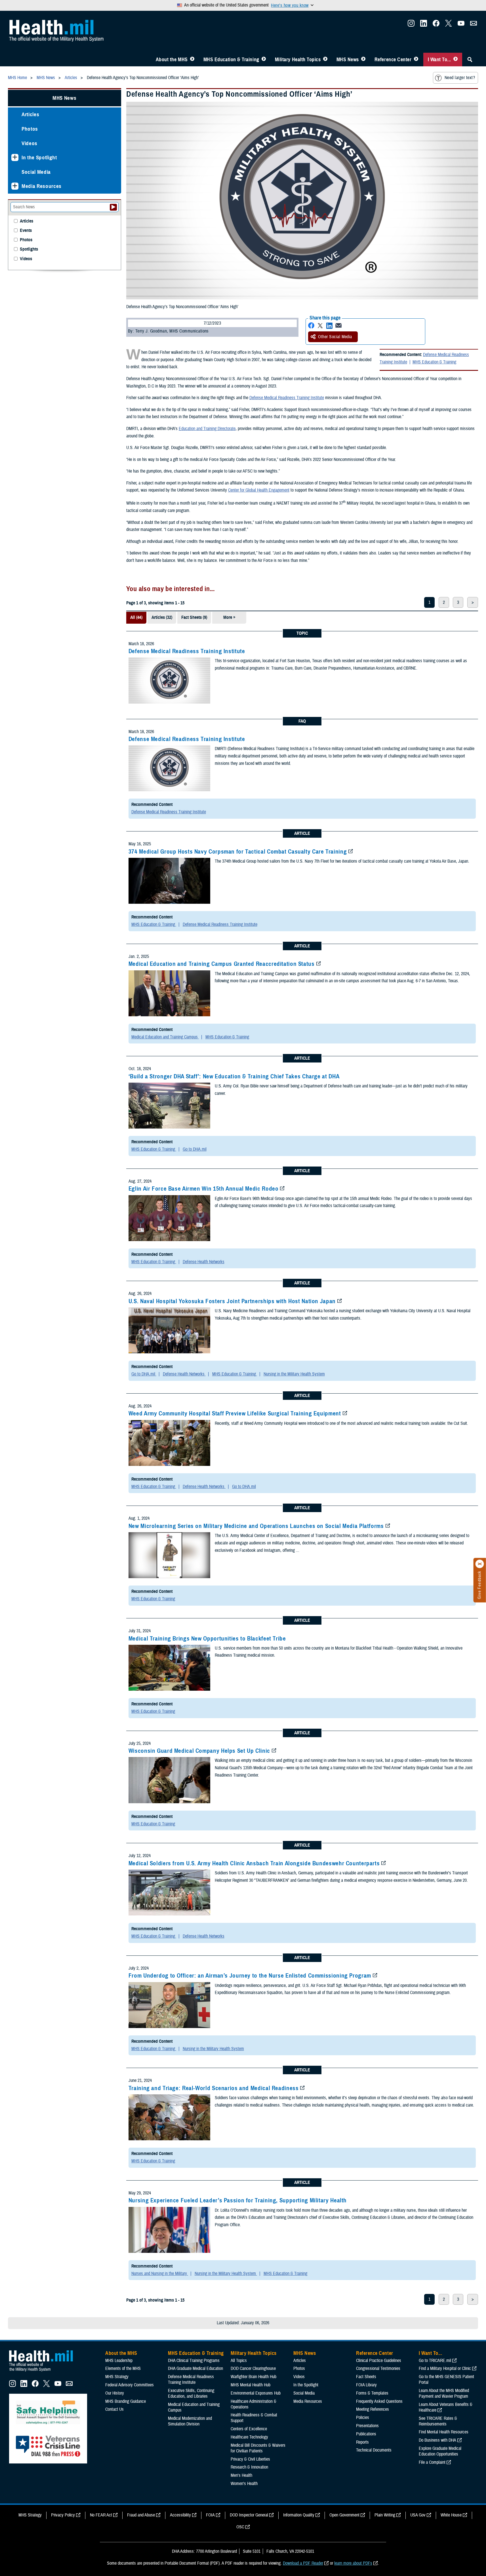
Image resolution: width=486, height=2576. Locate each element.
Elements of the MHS (123, 2368)
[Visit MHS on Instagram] (411, 25)
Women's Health (244, 2484)
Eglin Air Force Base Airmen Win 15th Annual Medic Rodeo (204, 1189)
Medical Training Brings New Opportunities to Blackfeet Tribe (207, 1639)
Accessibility (180, 2515)
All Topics (239, 2361)
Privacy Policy (63, 2515)
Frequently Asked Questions (379, 2401)
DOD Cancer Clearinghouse (253, 2368)
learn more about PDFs (353, 2563)
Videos (30, 143)
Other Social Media (335, 337)
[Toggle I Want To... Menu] (456, 60)
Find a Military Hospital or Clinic (445, 2368)
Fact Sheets (366, 2377)
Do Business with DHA (437, 2440)
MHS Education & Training (231, 60)
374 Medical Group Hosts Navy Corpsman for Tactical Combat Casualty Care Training (238, 852)
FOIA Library (366, 2385)
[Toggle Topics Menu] (325, 60)
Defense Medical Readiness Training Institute (287, 398)
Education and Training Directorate (207, 429)
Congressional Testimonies (378, 2368)
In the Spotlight (39, 157)
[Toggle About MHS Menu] (192, 60)
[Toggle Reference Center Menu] (416, 60)
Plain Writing (385, 2515)
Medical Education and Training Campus (165, 1037)
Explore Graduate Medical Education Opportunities (440, 2451)
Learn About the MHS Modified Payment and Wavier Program (444, 2393)
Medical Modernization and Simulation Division (190, 2421)
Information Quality (299, 2515)
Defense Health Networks (204, 1262)
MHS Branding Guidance (126, 2401)
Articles (30, 114)
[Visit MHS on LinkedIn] (424, 25)
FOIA (210, 2515)
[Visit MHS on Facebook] (436, 25)
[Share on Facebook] (311, 326)
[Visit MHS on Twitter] (449, 25)
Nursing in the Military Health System (294, 1374)
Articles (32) (162, 617)
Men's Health (241, 2475)
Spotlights (29, 249)
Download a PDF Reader (303, 2563)
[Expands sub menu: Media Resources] (15, 186)
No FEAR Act (101, 2515)
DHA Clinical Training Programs (194, 2361)
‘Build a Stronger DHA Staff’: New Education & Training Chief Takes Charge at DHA (234, 1076)
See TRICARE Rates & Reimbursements (438, 2421)
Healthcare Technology (249, 2437)
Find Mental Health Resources (444, 2432)
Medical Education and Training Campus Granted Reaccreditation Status (222, 964)
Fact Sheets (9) (194, 617)
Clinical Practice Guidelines (379, 2361)
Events (26, 231)
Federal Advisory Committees (130, 2385)
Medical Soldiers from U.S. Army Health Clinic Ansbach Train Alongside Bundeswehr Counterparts (254, 1863)
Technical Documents (374, 2450)
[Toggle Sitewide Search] (470, 60)
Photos (30, 129)
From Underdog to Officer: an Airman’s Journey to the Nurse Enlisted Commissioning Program (250, 1976)
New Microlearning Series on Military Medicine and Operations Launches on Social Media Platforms (256, 1526)
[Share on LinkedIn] (329, 326)
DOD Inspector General (249, 2515)
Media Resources (42, 186)
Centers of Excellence (249, 2429)
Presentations (367, 2426)
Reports (362, 2442)
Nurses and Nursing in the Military (160, 2274)
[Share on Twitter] (320, 326)
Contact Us (114, 2409)
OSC (240, 2527)
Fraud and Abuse (141, 2515)
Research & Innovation (249, 2467)
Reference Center (393, 60)
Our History (115, 2393)
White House (451, 2515)
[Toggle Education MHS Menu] (264, 60)
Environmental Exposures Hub (256, 2393)
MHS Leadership (119, 2361)
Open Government (344, 2515)
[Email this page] (338, 326)
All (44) (136, 617)
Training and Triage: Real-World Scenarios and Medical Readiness (214, 2088)
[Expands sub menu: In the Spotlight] (15, 157)
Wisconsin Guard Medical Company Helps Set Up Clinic (199, 1751)
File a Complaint (432, 2462)
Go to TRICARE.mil (435, 2361)
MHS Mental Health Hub (251, 2385)
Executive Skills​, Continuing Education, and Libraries (191, 2393)
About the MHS (172, 60)
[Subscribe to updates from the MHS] (474, 25)
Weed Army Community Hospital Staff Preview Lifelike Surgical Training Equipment (235, 1413)
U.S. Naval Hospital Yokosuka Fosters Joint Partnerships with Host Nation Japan (232, 1301)
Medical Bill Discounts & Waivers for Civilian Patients (258, 2448)
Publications (366, 2434)
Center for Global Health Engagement (259, 490)
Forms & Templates (372, 2393)
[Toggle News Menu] (363, 60)
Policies (363, 2418)
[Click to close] (480, 1564)
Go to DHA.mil (195, 1149)
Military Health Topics (298, 60)
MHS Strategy (117, 2377)
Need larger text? (460, 78)
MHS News (348, 60)
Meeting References (373, 2409)
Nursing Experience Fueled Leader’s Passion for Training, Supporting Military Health (238, 2200)
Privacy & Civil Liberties (250, 2459)
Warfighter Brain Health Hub (253, 2377)
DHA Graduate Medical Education (195, 2368)
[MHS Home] (45, 2372)
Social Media (36, 172)
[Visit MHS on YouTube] (461, 25)
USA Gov (418, 2515)
